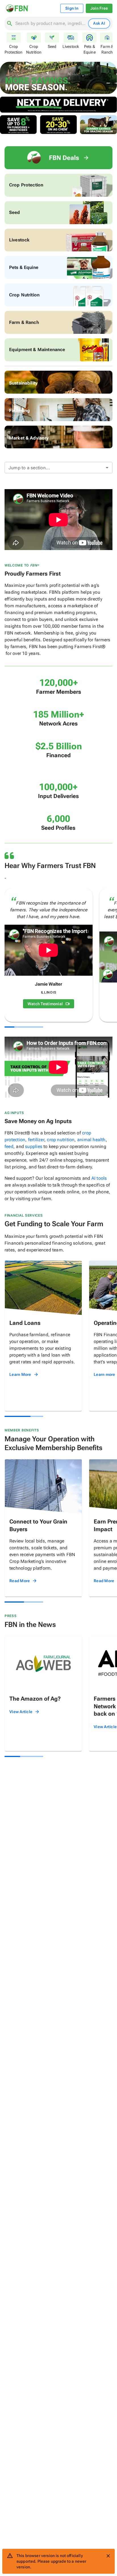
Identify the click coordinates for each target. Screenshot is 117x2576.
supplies (34, 1146)
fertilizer (36, 1140)
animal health (91, 1140)
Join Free (99, 8)
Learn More (20, 1374)
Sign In (72, 8)
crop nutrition (61, 1140)
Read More (20, 1581)
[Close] (108, 2556)
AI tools (99, 1178)
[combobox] (51, 24)
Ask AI (99, 23)
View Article (21, 1712)
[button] (58, 468)
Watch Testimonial (45, 1004)
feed (9, 1146)
